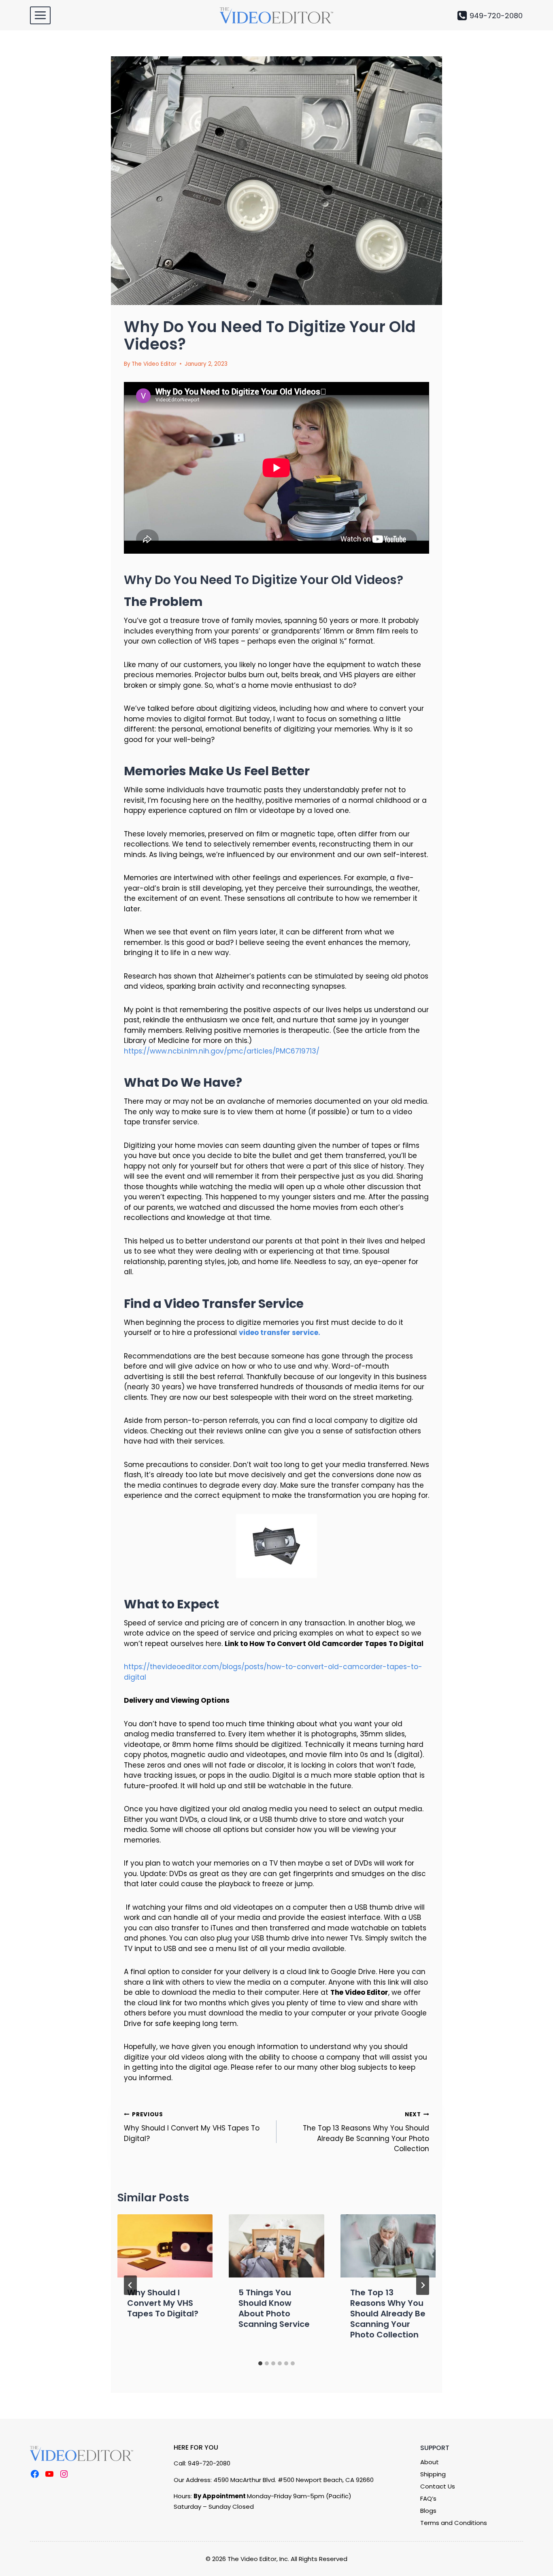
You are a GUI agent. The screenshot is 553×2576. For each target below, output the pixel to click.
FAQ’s (428, 2498)
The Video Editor (154, 364)
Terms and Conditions (454, 2523)
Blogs (428, 2511)
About (430, 2462)
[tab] (260, 2363)
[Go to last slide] (130, 2285)
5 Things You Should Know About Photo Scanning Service (274, 2308)
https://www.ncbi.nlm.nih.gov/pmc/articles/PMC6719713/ (222, 1051)
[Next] (423, 2285)
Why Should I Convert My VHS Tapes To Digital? (192, 2127)
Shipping (433, 2474)
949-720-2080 (209, 2463)
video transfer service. (280, 1333)
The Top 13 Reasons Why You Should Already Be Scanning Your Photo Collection (366, 2132)
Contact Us (438, 2486)
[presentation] (165, 2246)
